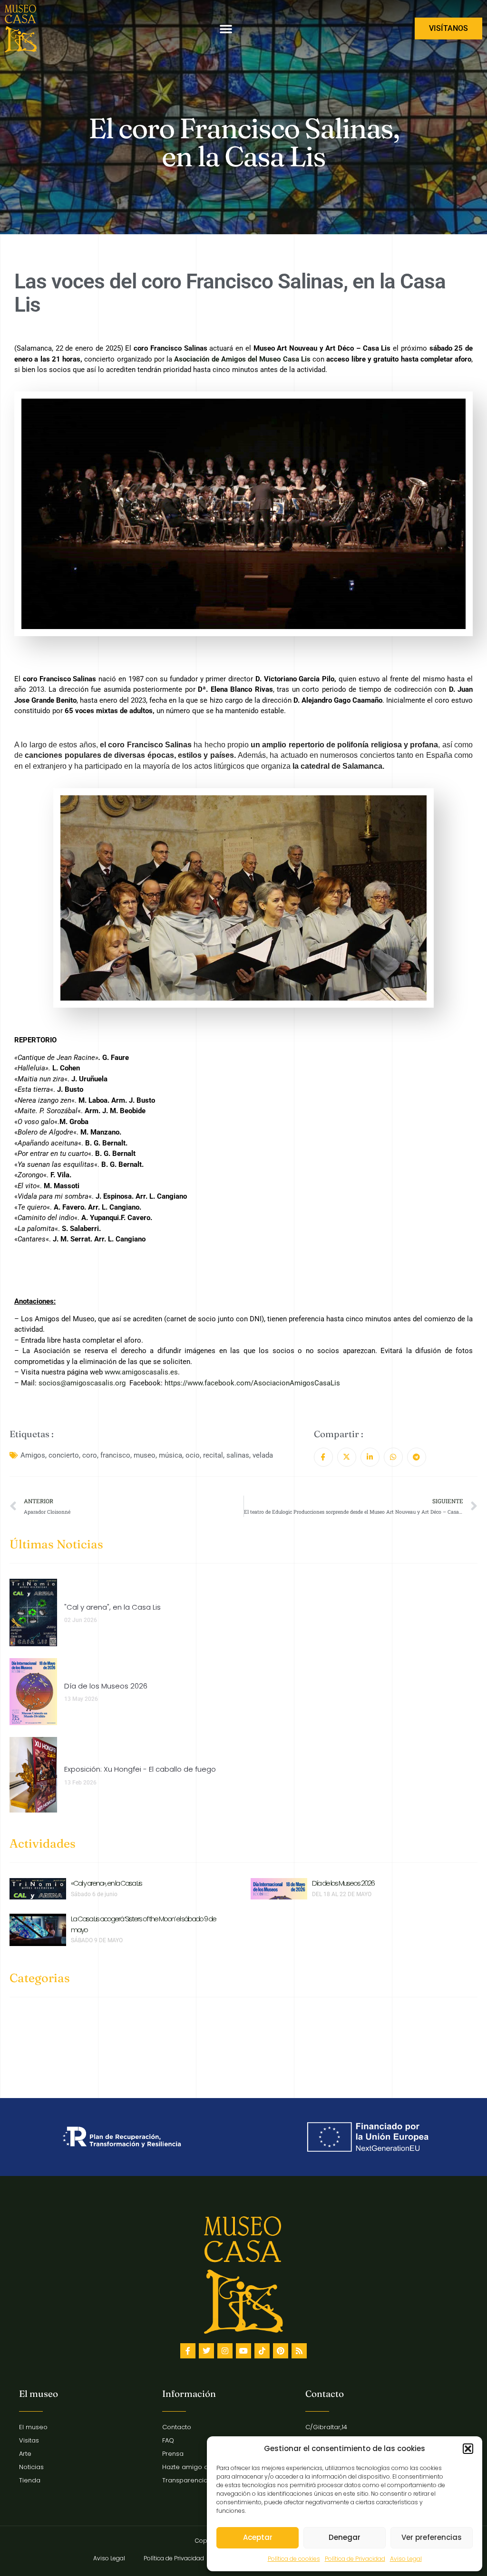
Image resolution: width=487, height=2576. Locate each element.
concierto (64, 1455)
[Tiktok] (262, 2351)
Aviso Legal (406, 2559)
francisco (115, 1455)
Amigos (33, 1455)
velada (263, 1455)
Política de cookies (294, 2559)
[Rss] (299, 2351)
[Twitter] (206, 2351)
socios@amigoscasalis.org (82, 1383)
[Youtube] (243, 2351)
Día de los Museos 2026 (343, 1883)
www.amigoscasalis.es (141, 1372)
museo (145, 1455)
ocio (193, 1455)
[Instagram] (225, 2351)
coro (90, 1455)
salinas (238, 1455)
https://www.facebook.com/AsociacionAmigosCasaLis (252, 1383)
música (170, 1455)
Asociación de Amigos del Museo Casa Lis (242, 359)
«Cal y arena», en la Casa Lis (106, 1883)
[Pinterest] (281, 2351)
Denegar (345, 2537)
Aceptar (258, 2537)
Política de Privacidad (355, 2559)
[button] (468, 2449)
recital (213, 1455)
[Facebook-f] (188, 2351)
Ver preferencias (432, 2537)
